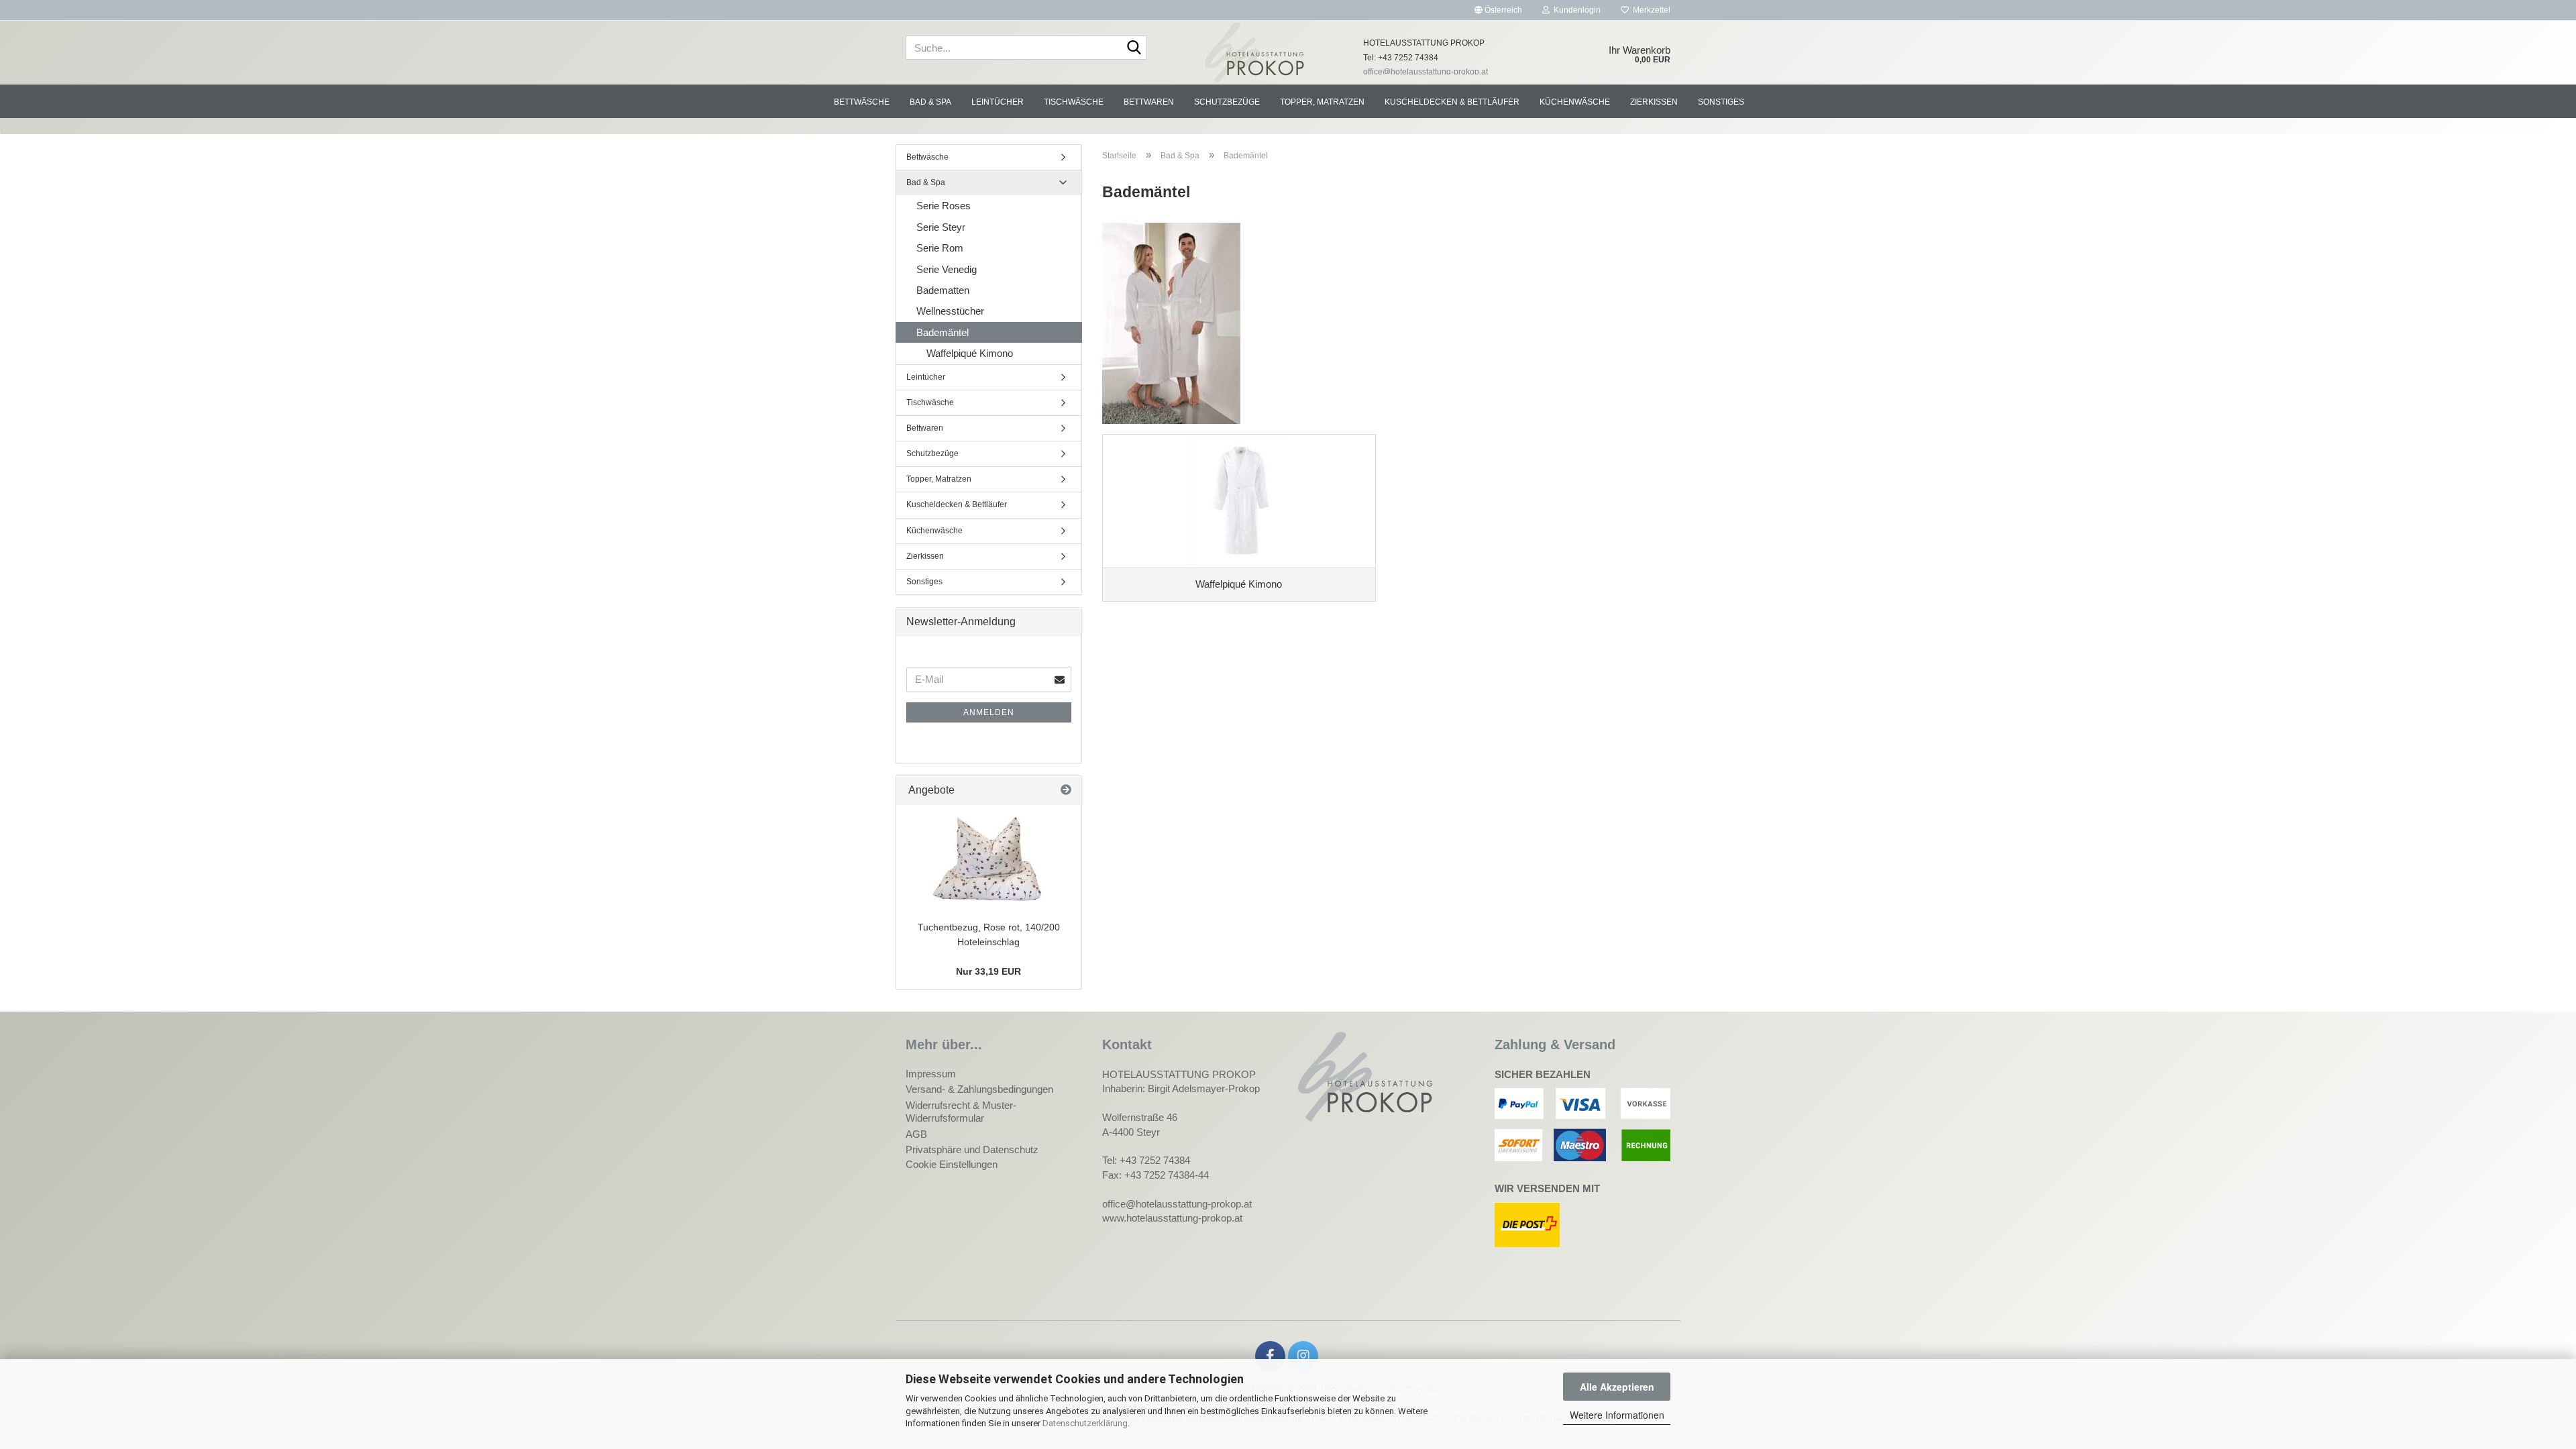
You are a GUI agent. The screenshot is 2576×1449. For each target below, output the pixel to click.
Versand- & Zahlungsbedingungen (979, 1089)
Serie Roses (944, 206)
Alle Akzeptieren (1617, 1387)
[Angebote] (1066, 791)
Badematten (943, 290)
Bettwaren (1149, 102)
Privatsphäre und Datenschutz (972, 1149)
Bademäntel (943, 332)
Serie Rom (940, 248)
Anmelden (989, 712)
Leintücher (998, 102)
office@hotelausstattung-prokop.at (1426, 72)
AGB (916, 1134)
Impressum (931, 1074)
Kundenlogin (1575, 10)
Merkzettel (1650, 10)
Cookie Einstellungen (952, 1164)
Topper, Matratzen (1322, 102)
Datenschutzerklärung (1085, 1423)
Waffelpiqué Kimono (970, 353)
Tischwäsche (1074, 102)
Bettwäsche (862, 102)
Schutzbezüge (1227, 102)
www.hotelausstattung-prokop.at (1172, 1218)
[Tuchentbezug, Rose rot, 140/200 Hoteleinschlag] (989, 859)
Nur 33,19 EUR (988, 971)
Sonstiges (1721, 102)
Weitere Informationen (1617, 1415)
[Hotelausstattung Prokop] (1255, 53)
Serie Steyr (941, 227)
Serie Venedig (947, 269)
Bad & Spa (930, 102)
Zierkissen (1654, 102)
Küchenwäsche (1575, 102)
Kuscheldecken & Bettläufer (1452, 102)
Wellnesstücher (950, 311)
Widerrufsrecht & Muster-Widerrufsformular (961, 1112)
